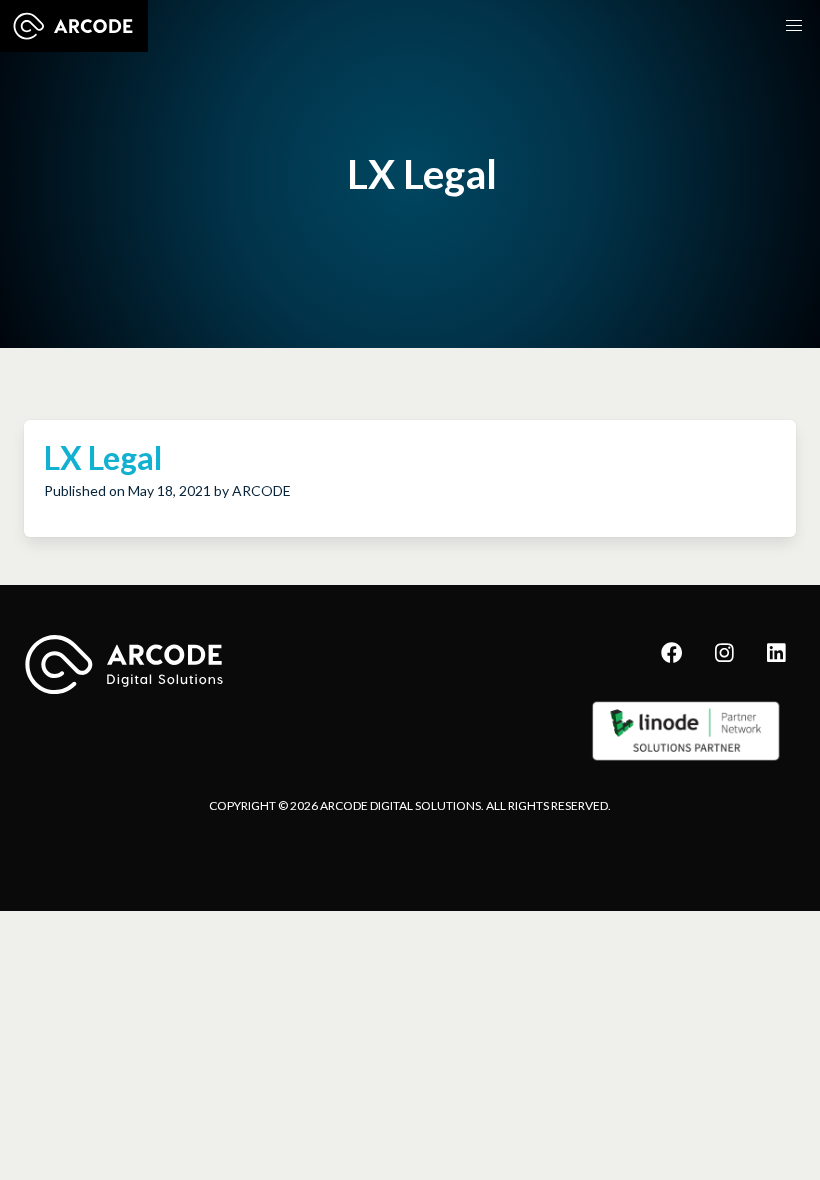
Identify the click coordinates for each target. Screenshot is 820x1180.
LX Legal (103, 457)
